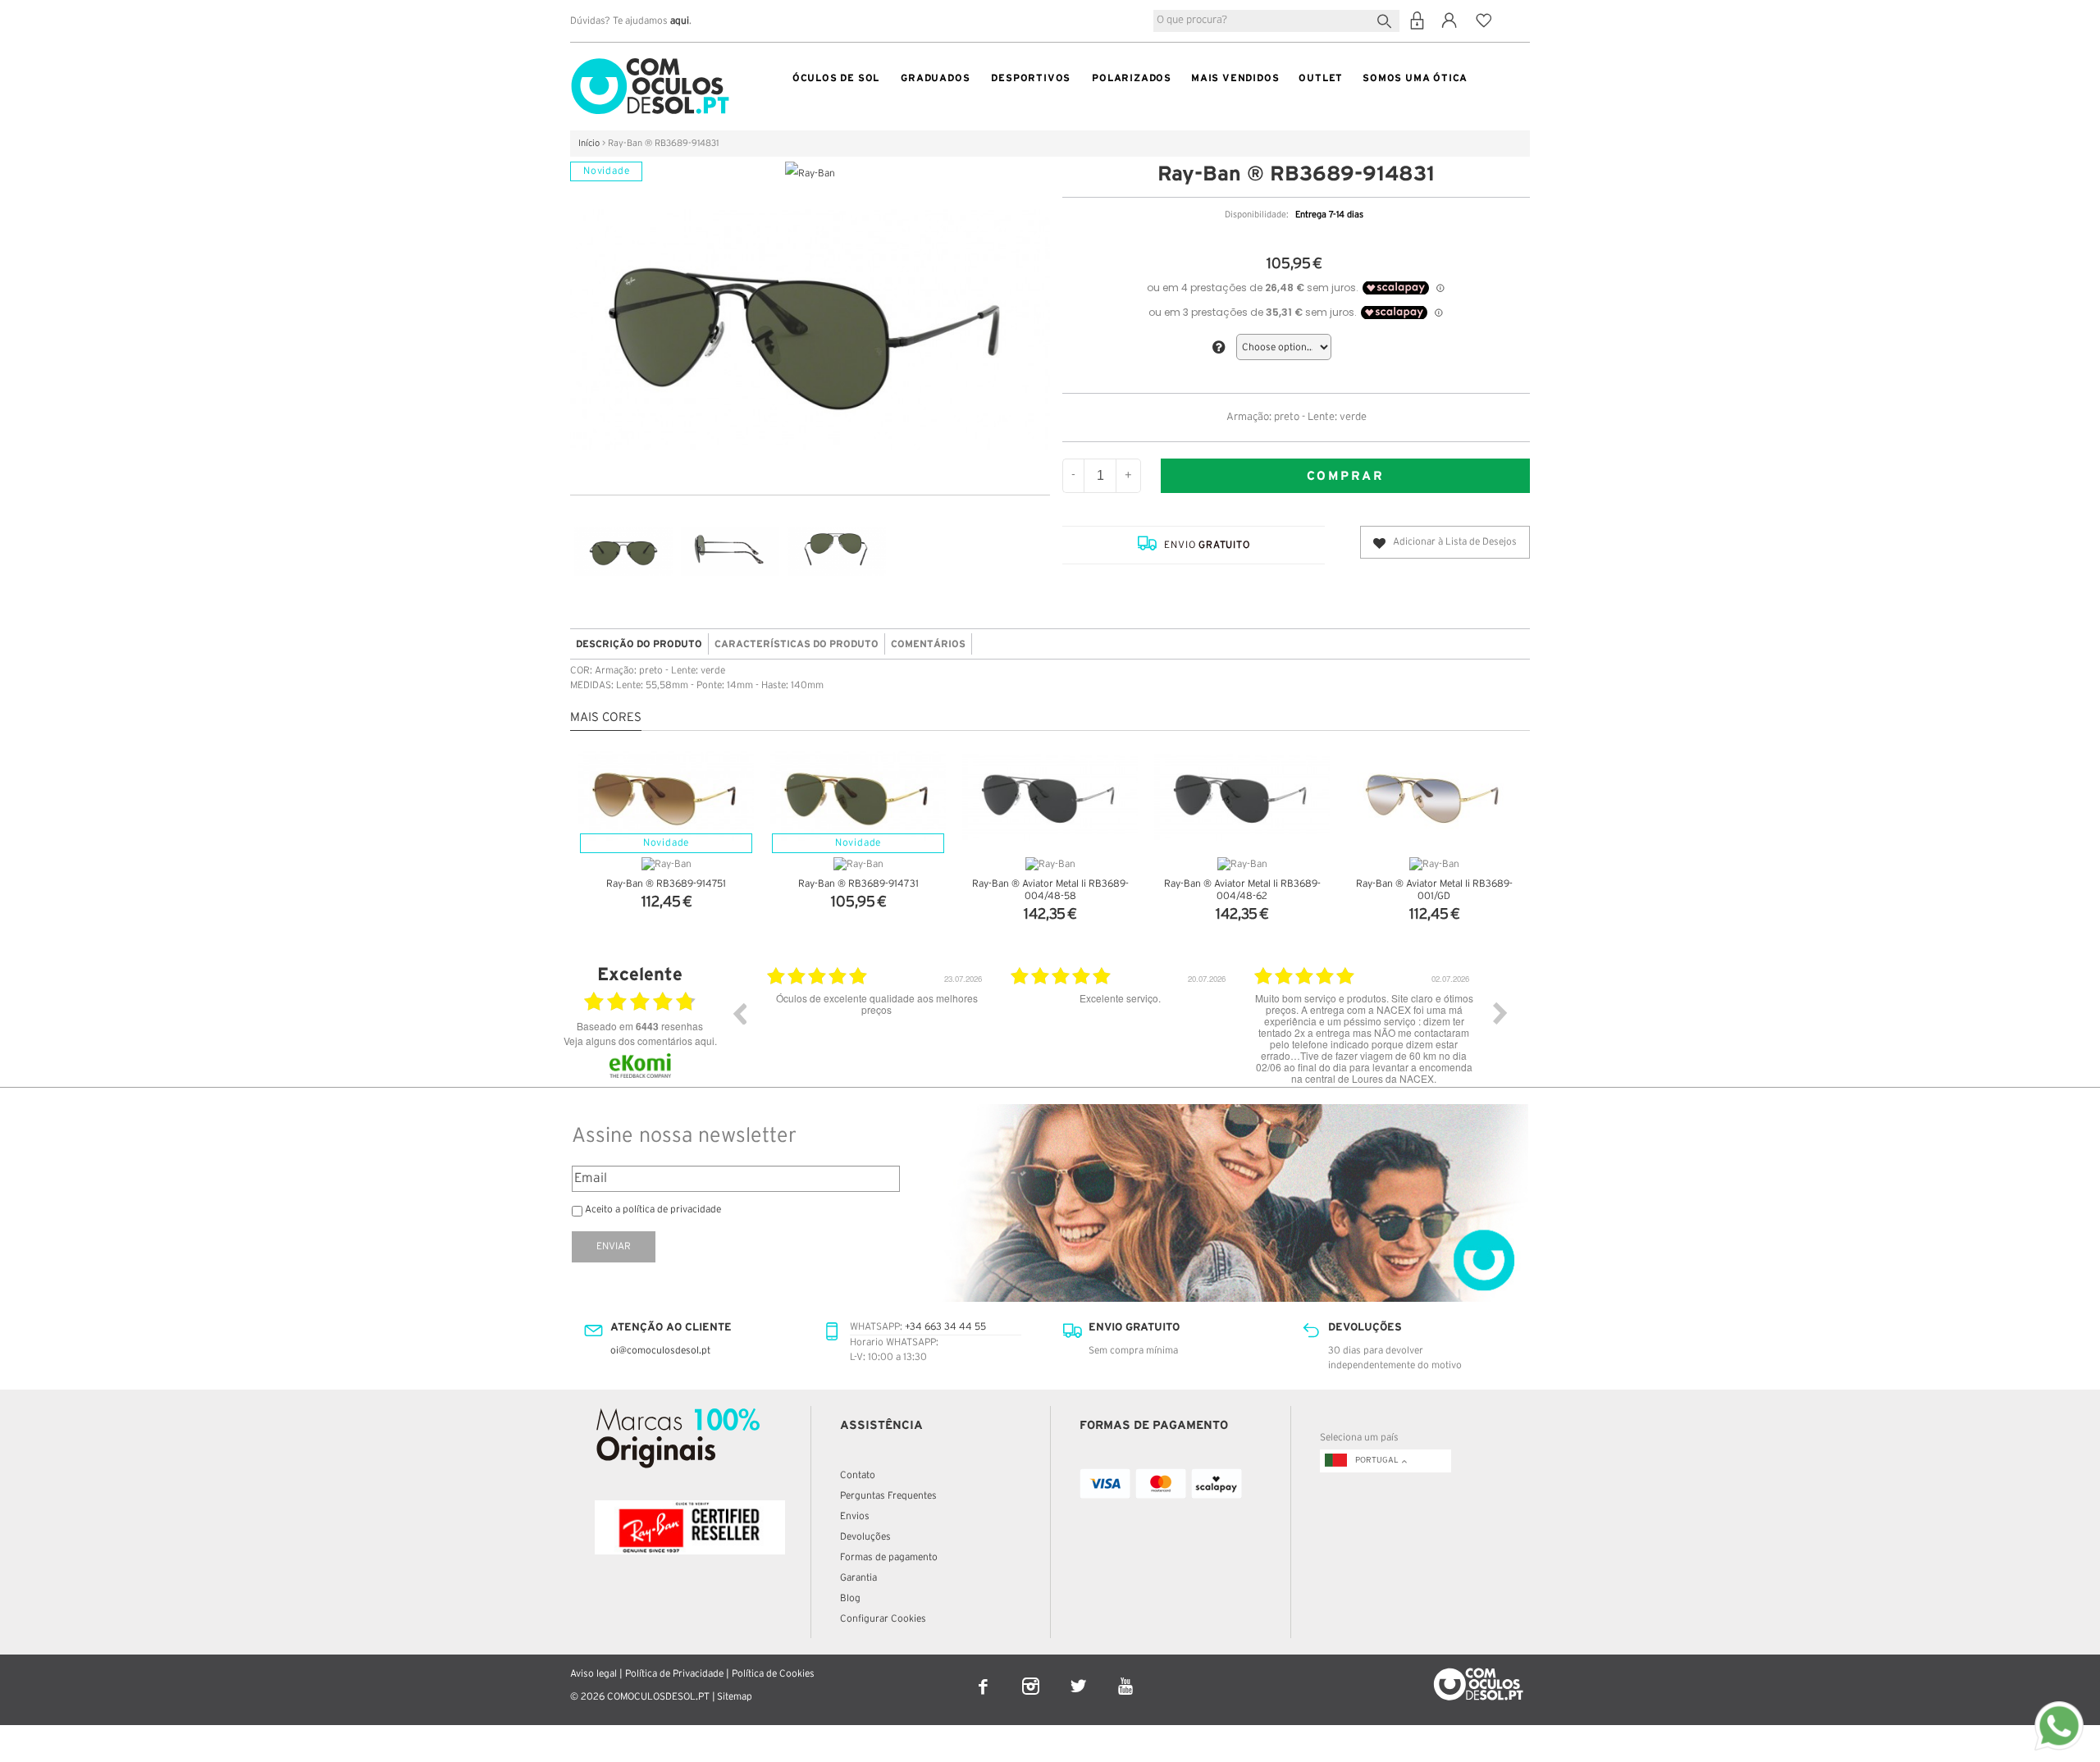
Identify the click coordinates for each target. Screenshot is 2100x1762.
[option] (877, 1025)
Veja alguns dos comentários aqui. (640, 1041)
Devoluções (865, 1537)
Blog (850, 1598)
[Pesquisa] (1388, 19)
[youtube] (1126, 1675)
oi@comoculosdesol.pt (660, 1351)
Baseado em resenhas (640, 1026)
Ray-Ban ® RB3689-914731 (858, 884)
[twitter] (1080, 1675)
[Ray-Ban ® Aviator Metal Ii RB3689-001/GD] (1434, 796)
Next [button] (1500, 1013)
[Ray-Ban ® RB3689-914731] (858, 796)
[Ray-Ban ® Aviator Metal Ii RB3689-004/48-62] (1242, 796)
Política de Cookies (773, 1674)
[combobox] (1276, 21)
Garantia (858, 1578)
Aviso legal (593, 1674)
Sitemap (735, 1697)
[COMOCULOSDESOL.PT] (650, 62)
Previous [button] (739, 1013)
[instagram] (1032, 1675)
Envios (855, 1516)
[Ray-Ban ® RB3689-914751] (666, 796)
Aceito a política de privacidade (653, 1210)
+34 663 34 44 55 (945, 1327)
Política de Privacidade (674, 1674)
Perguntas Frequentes (888, 1496)
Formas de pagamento (889, 1557)
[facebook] (984, 1675)
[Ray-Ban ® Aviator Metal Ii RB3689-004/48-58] (1050, 796)
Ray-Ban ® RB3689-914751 (666, 884)
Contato (858, 1475)
